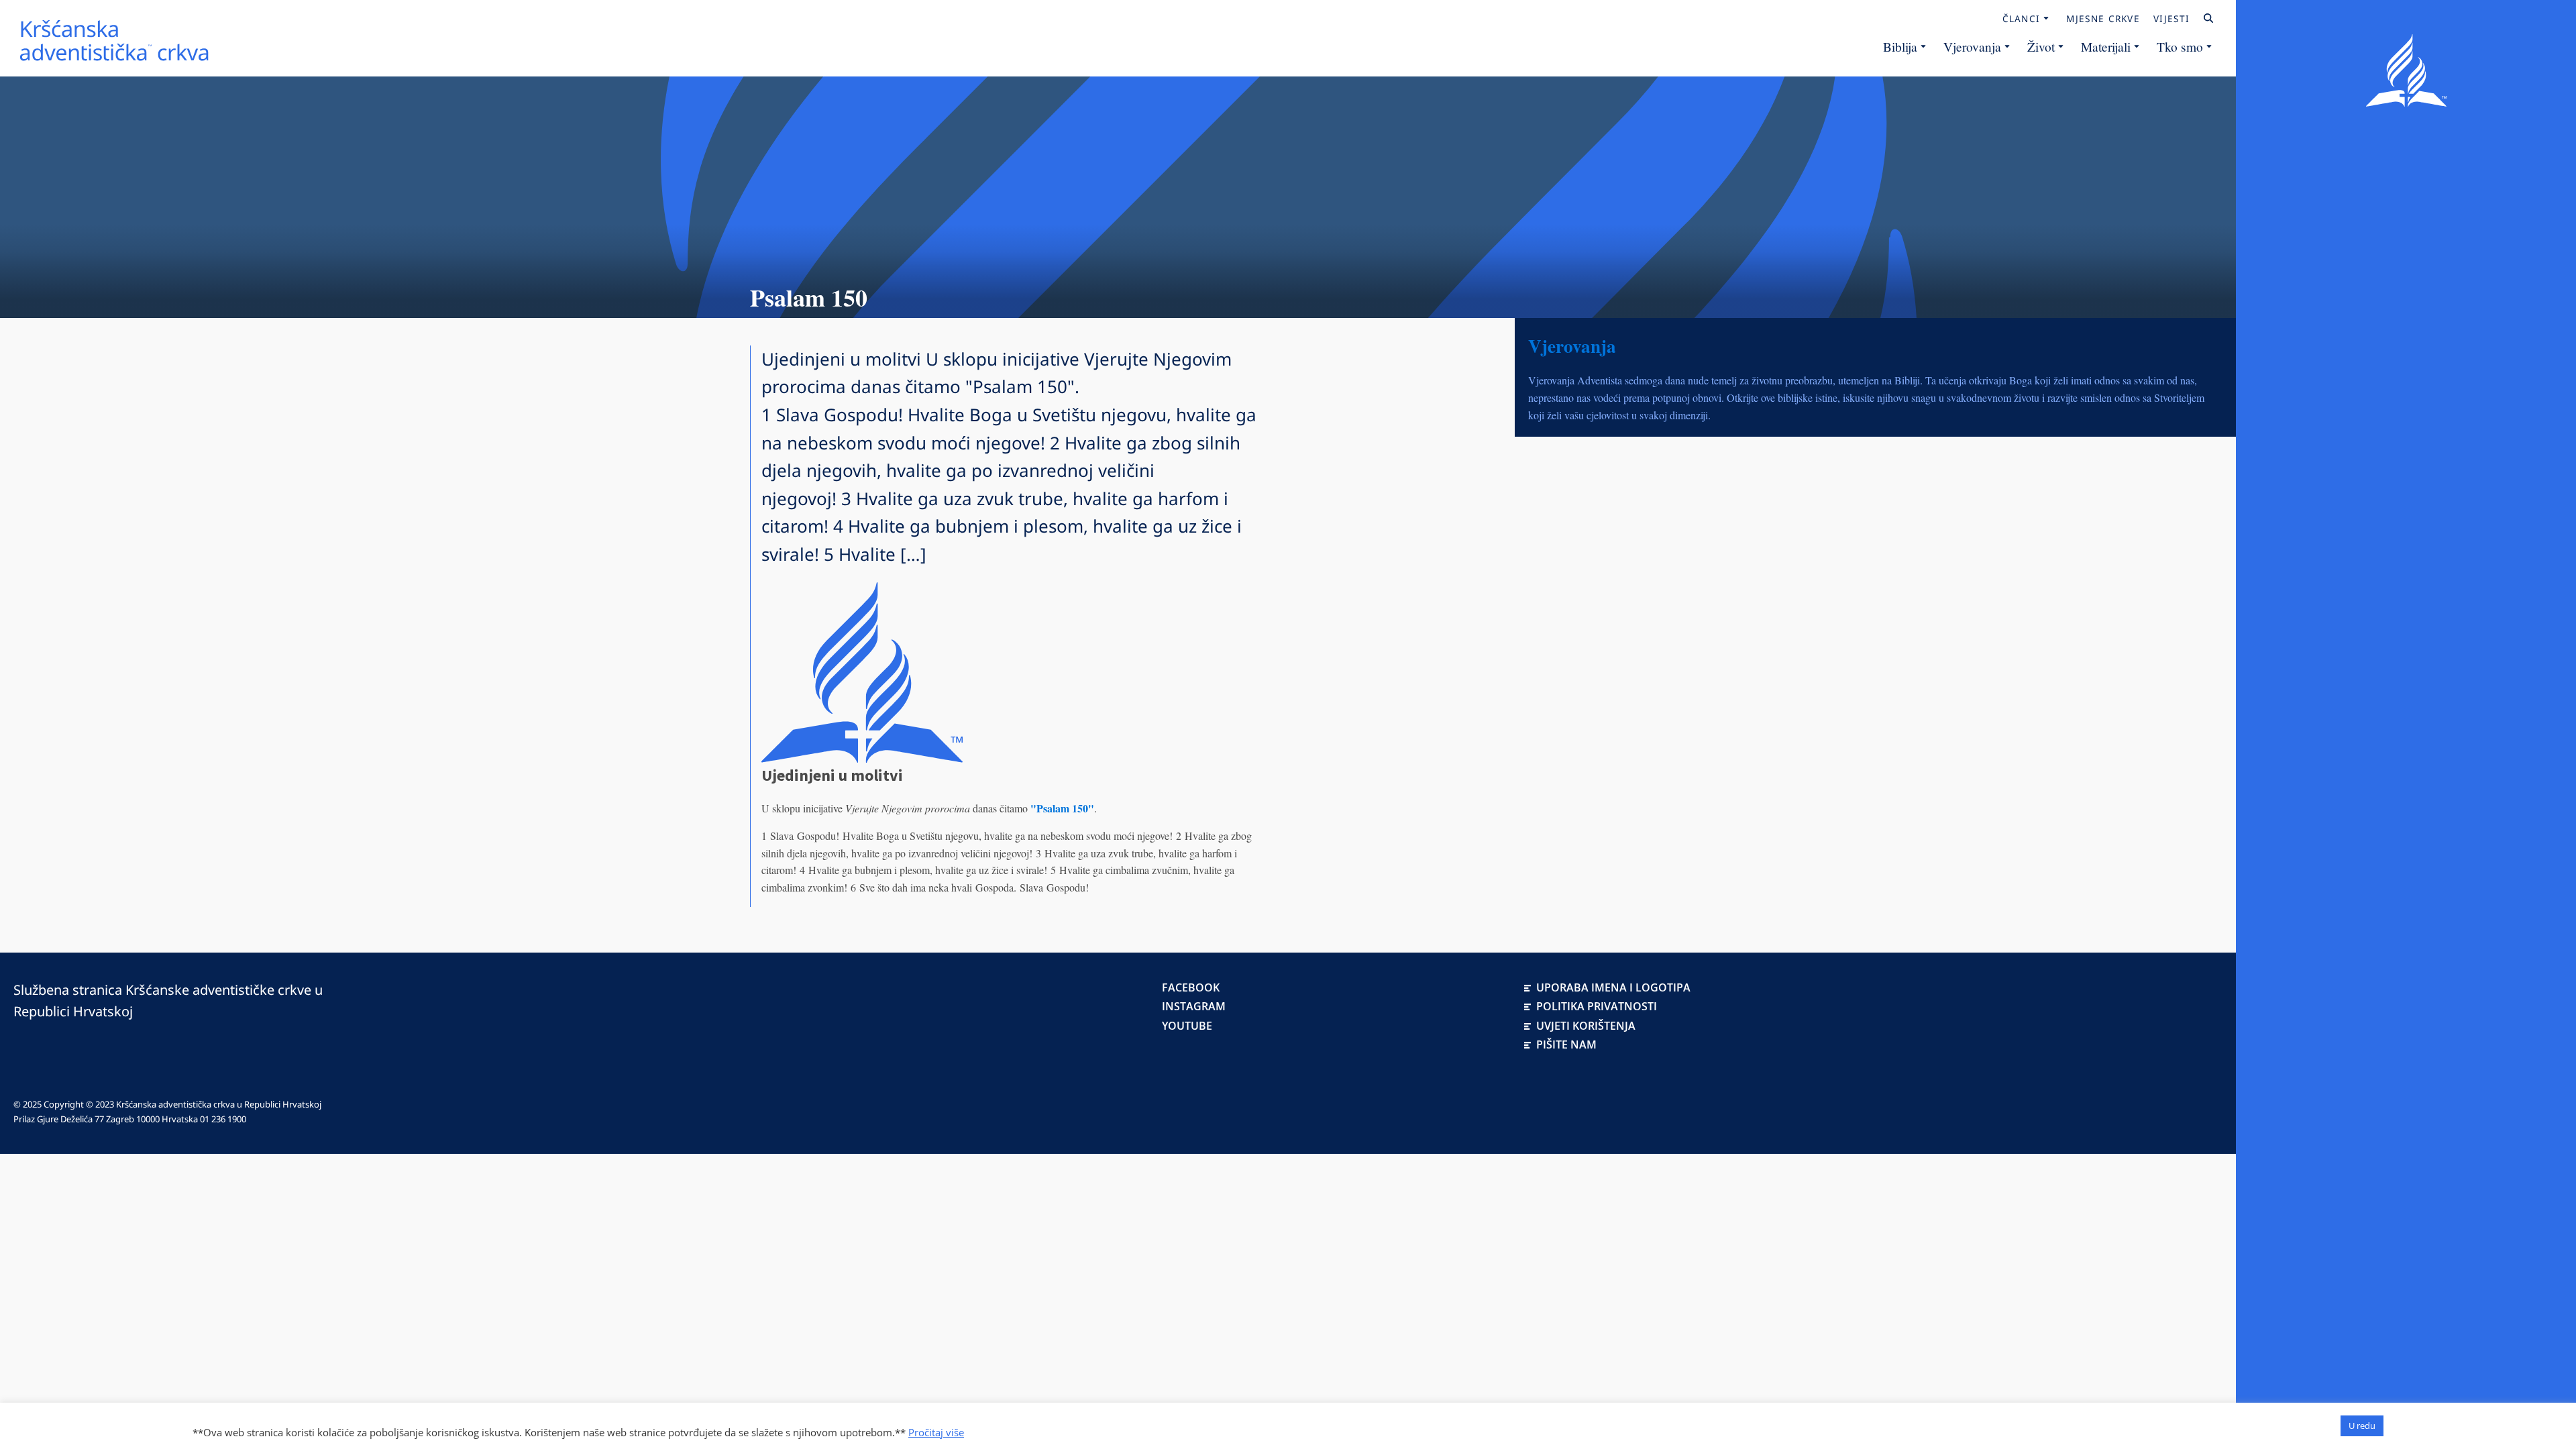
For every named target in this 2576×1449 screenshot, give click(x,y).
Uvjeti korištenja (1586, 1026)
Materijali (2106, 46)
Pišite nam (1566, 1044)
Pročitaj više (936, 1432)
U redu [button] (2362, 1426)
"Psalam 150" (1062, 808)
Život (2041, 46)
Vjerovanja (1972, 46)
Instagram (1194, 1006)
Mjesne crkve (2103, 19)
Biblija (1900, 46)
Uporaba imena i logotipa (1613, 987)
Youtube (1187, 1026)
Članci (2022, 19)
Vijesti (2171, 19)
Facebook (1191, 987)
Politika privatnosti (1597, 1006)
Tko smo (2180, 46)
